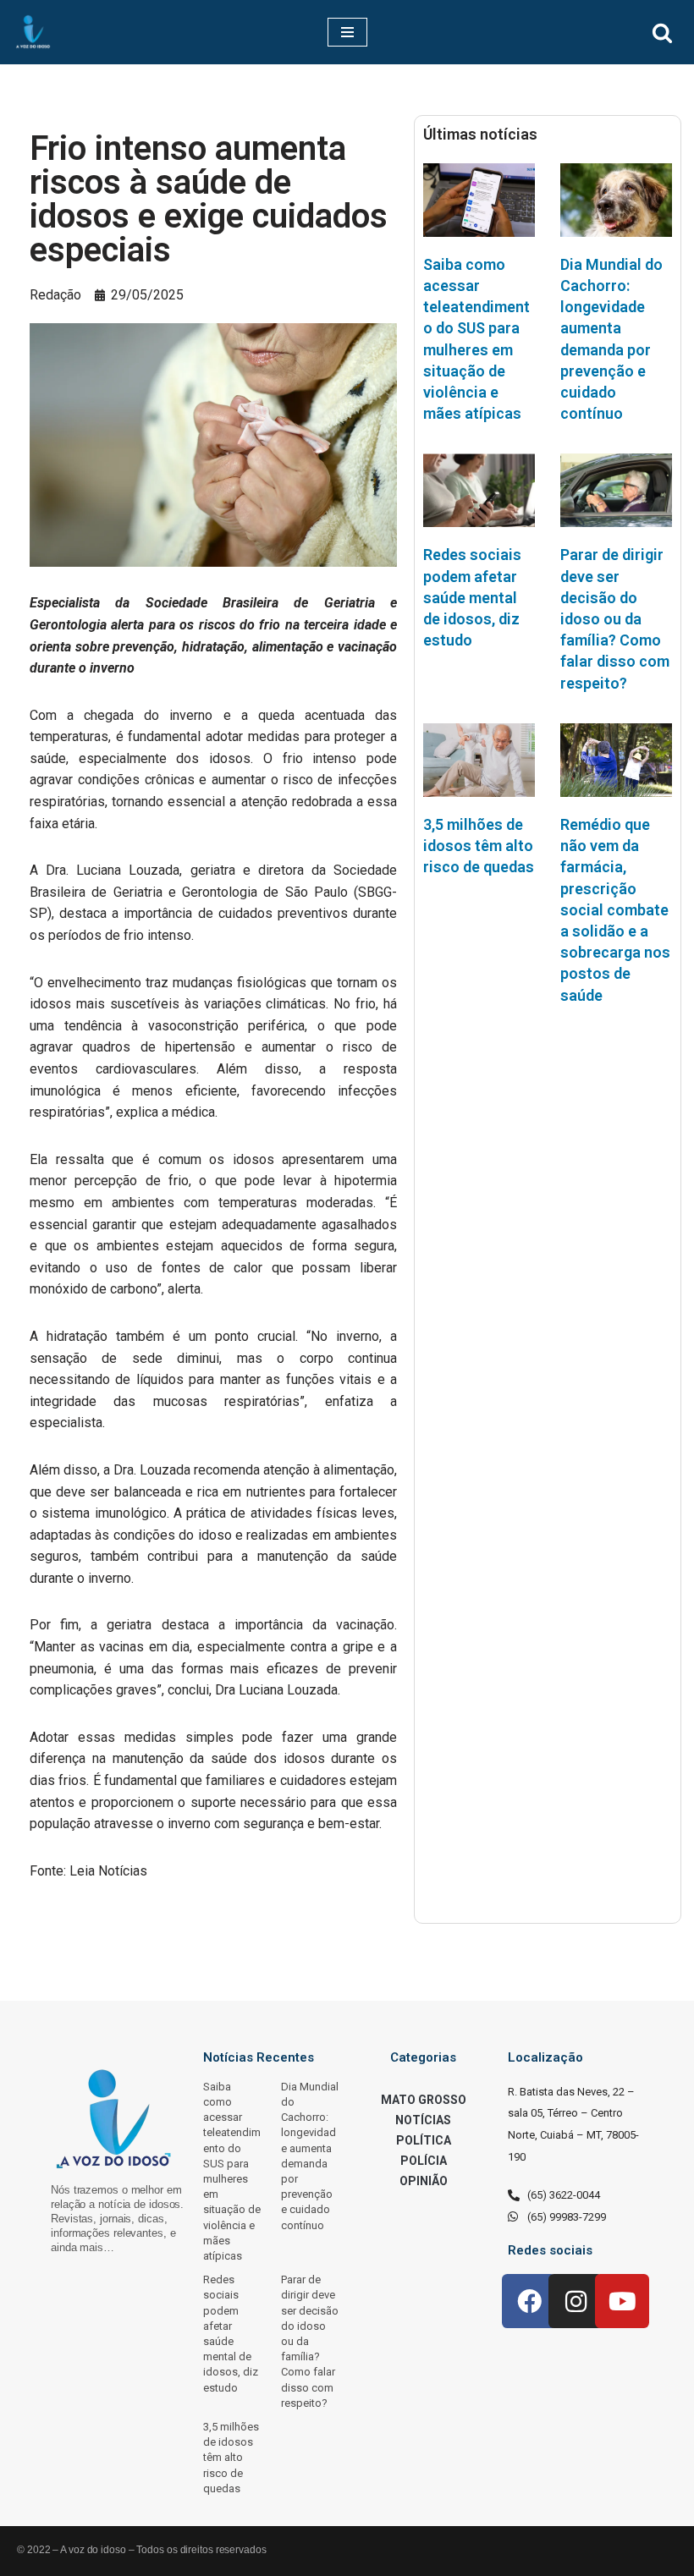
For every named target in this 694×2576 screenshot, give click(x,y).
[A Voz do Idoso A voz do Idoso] (33, 32)
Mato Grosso (424, 2100)
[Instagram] (576, 2301)
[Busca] (662, 33)
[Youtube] (622, 2301)
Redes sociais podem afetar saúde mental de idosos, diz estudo (472, 597)
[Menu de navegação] (347, 32)
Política (424, 2140)
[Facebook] (529, 2301)
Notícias (423, 2120)
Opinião (424, 2181)
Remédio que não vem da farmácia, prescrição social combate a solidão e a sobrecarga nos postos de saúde (615, 910)
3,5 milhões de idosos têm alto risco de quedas (479, 846)
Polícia (424, 2161)
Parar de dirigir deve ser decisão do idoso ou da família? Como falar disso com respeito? (615, 618)
